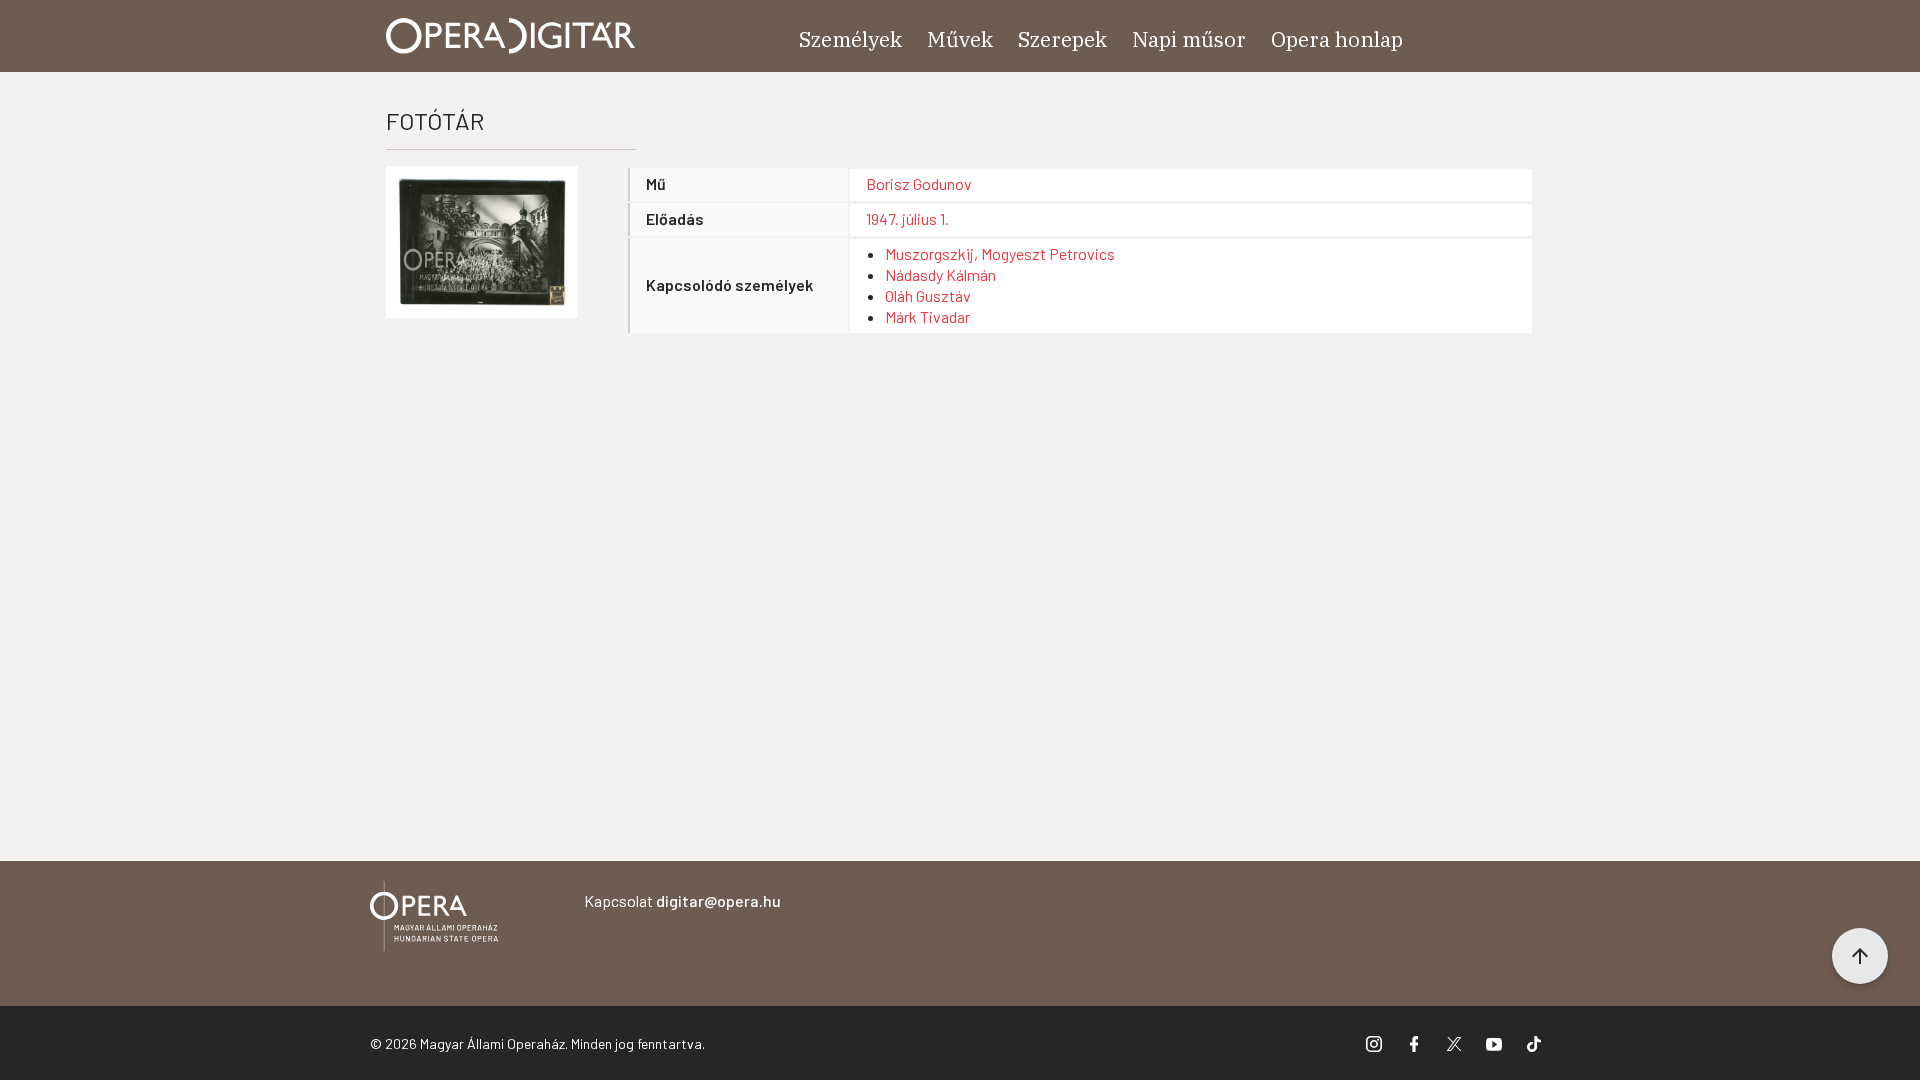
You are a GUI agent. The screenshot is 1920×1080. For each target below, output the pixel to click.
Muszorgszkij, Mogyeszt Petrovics (1000, 253)
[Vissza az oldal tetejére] (1860, 956)
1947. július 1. (907, 218)
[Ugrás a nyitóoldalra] (511, 36)
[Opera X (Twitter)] (1454, 1043)
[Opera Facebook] (1414, 1043)
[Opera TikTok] (1534, 1043)
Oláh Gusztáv (928, 295)
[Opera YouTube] (1494, 1043)
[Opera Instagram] (1374, 1043)
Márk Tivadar (927, 316)
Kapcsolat (682, 900)
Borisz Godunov (919, 183)
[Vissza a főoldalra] (434, 919)
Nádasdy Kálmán (940, 274)
